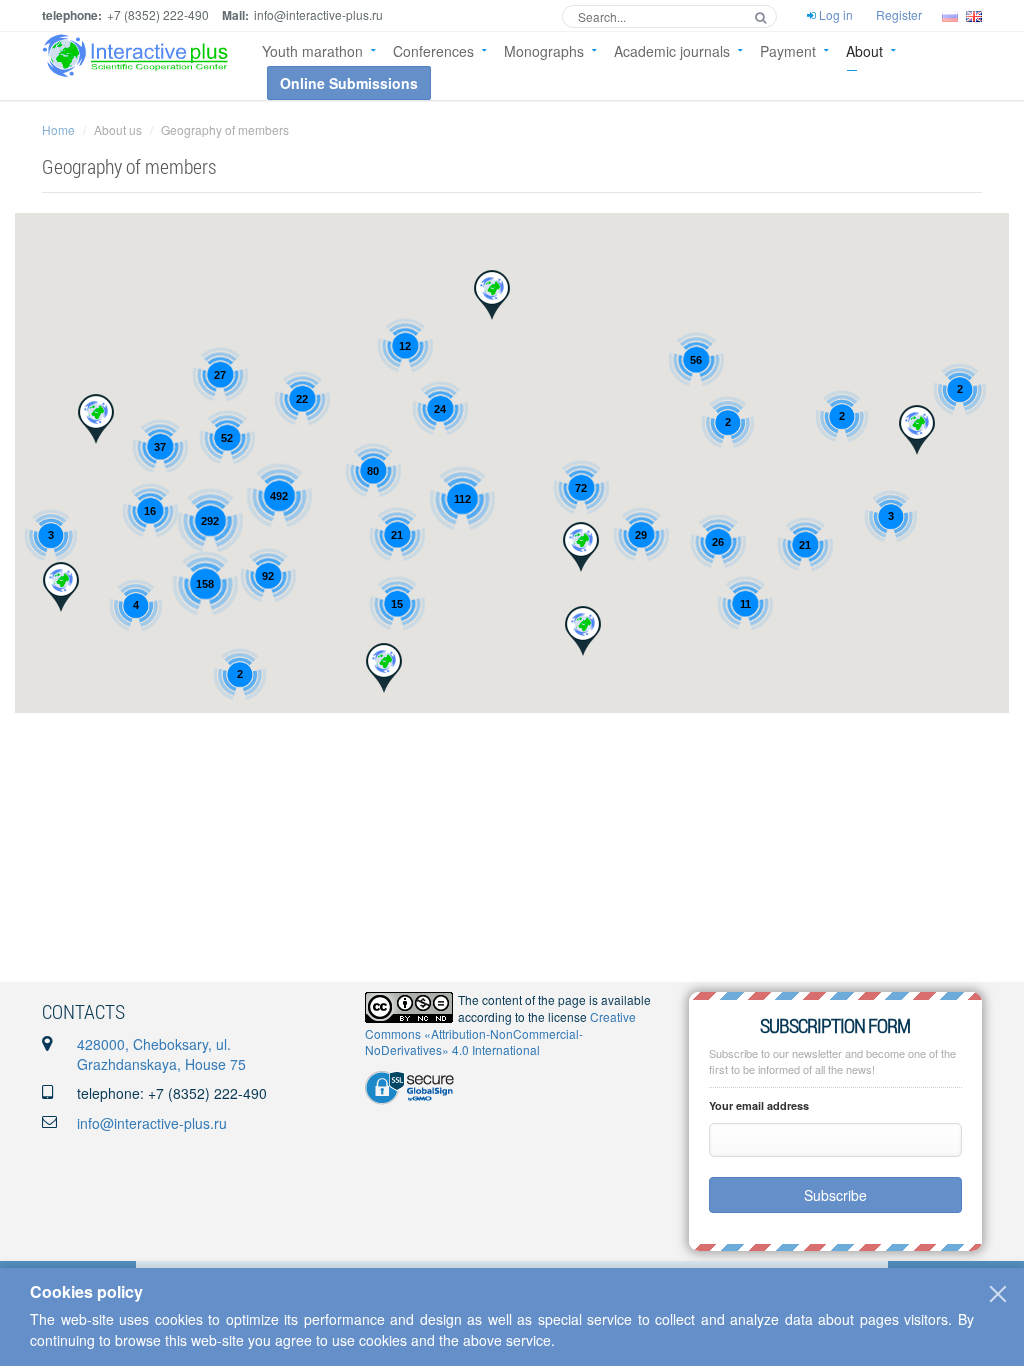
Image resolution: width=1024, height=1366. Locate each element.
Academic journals (672, 51)
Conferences (433, 51)
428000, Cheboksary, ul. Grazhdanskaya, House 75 (161, 1054)
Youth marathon (312, 51)
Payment (788, 51)
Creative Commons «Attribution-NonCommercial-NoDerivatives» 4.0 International (500, 1033)
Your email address (759, 1105)
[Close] (998, 1294)
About (864, 51)
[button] (384, 668)
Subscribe (835, 1195)
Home (58, 129)
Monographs (544, 51)
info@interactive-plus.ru (152, 1123)
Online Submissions (349, 83)
